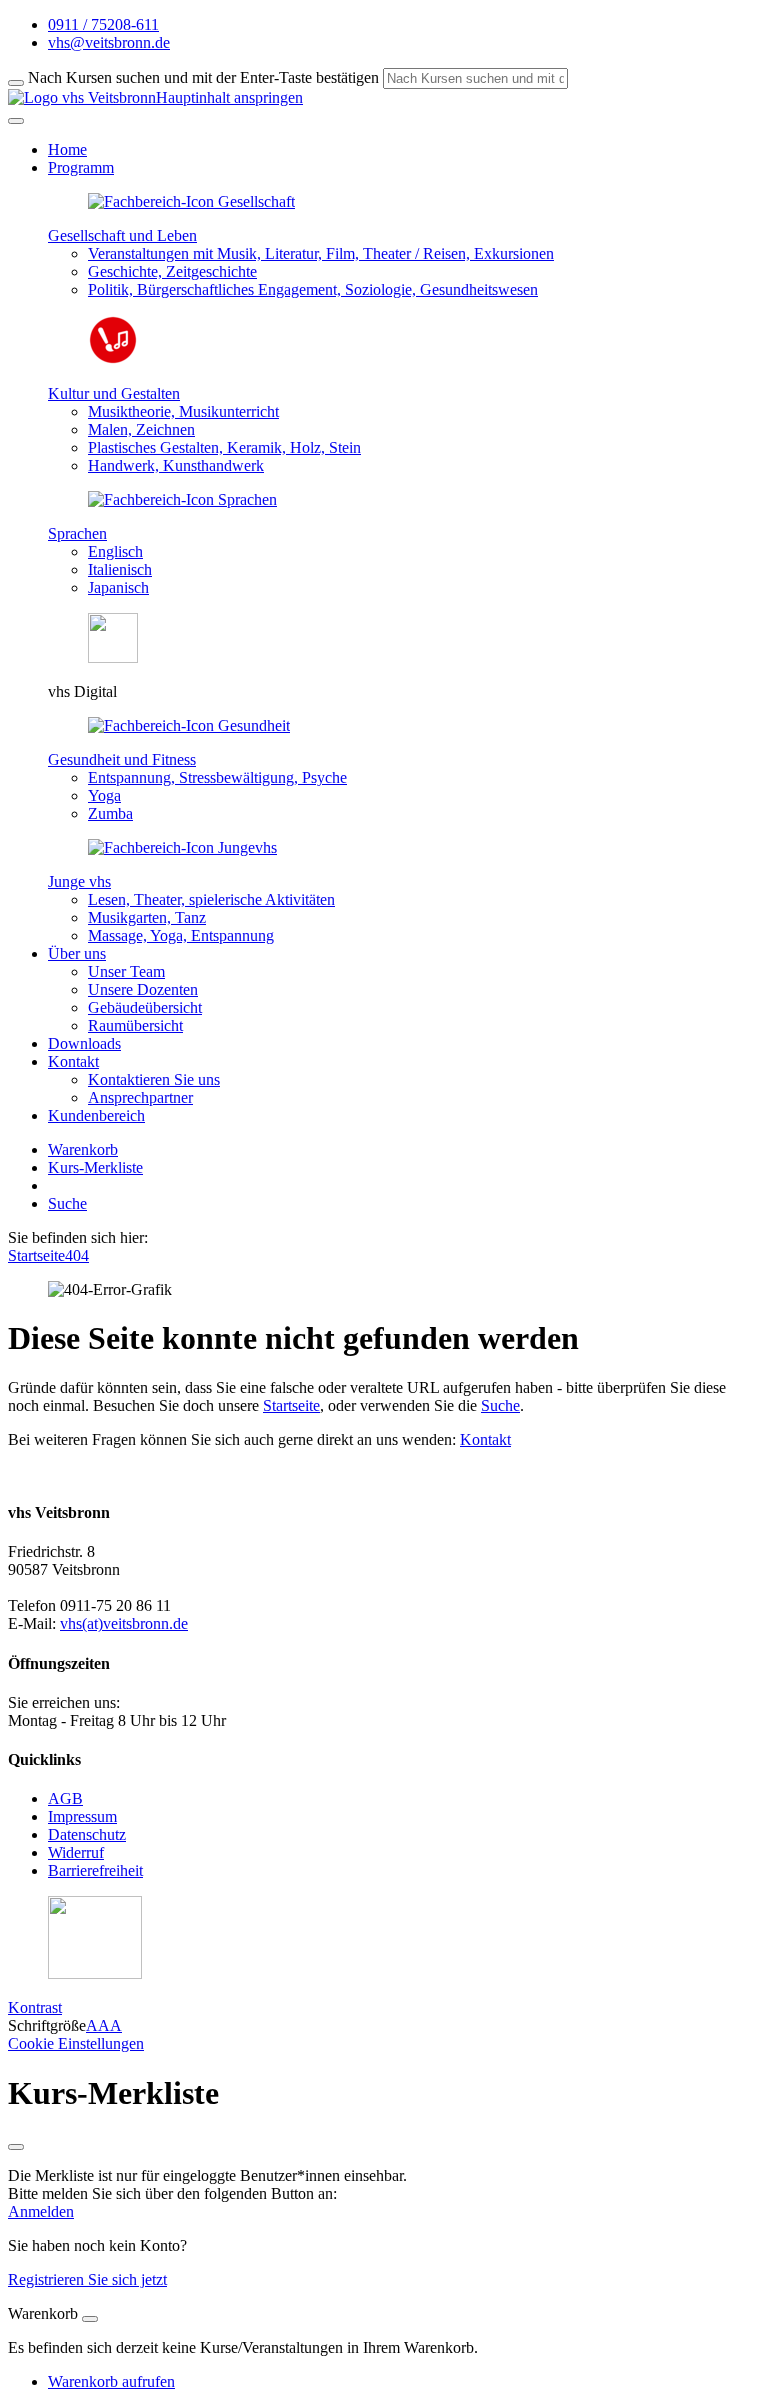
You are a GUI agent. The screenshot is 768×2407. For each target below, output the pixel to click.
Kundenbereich (96, 1115)
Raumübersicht (135, 1025)
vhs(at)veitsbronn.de (124, 1623)
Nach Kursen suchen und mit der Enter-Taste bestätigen (203, 77)
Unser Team (126, 971)
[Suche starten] (16, 83)
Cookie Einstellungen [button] (76, 2043)
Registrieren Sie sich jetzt (87, 2279)
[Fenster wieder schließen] (16, 2147)
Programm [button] (81, 167)
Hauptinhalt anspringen (229, 97)
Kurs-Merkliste (95, 1167)
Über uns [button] (77, 953)
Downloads (84, 1043)
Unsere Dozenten (143, 989)
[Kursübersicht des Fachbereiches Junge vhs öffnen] (182, 847)
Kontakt (485, 1439)
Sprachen (77, 533)
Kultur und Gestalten (114, 393)
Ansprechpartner (140, 1097)
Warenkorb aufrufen (111, 2381)
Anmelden (41, 2211)
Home (67, 149)
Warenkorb (83, 1149)
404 (77, 1255)
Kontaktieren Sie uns (154, 1079)
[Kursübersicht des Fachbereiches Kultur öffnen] (113, 359)
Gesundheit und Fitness (122, 759)
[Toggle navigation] (16, 121)
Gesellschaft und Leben (122, 235)
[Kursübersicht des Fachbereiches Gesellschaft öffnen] (191, 201)
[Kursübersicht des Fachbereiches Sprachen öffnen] (182, 499)
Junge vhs (79, 881)
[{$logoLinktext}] (82, 97)
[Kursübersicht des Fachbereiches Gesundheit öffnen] (189, 725)
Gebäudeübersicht (145, 1007)
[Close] (90, 2319)
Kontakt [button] (73, 1061)
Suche (67, 1203)
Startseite (36, 1255)
